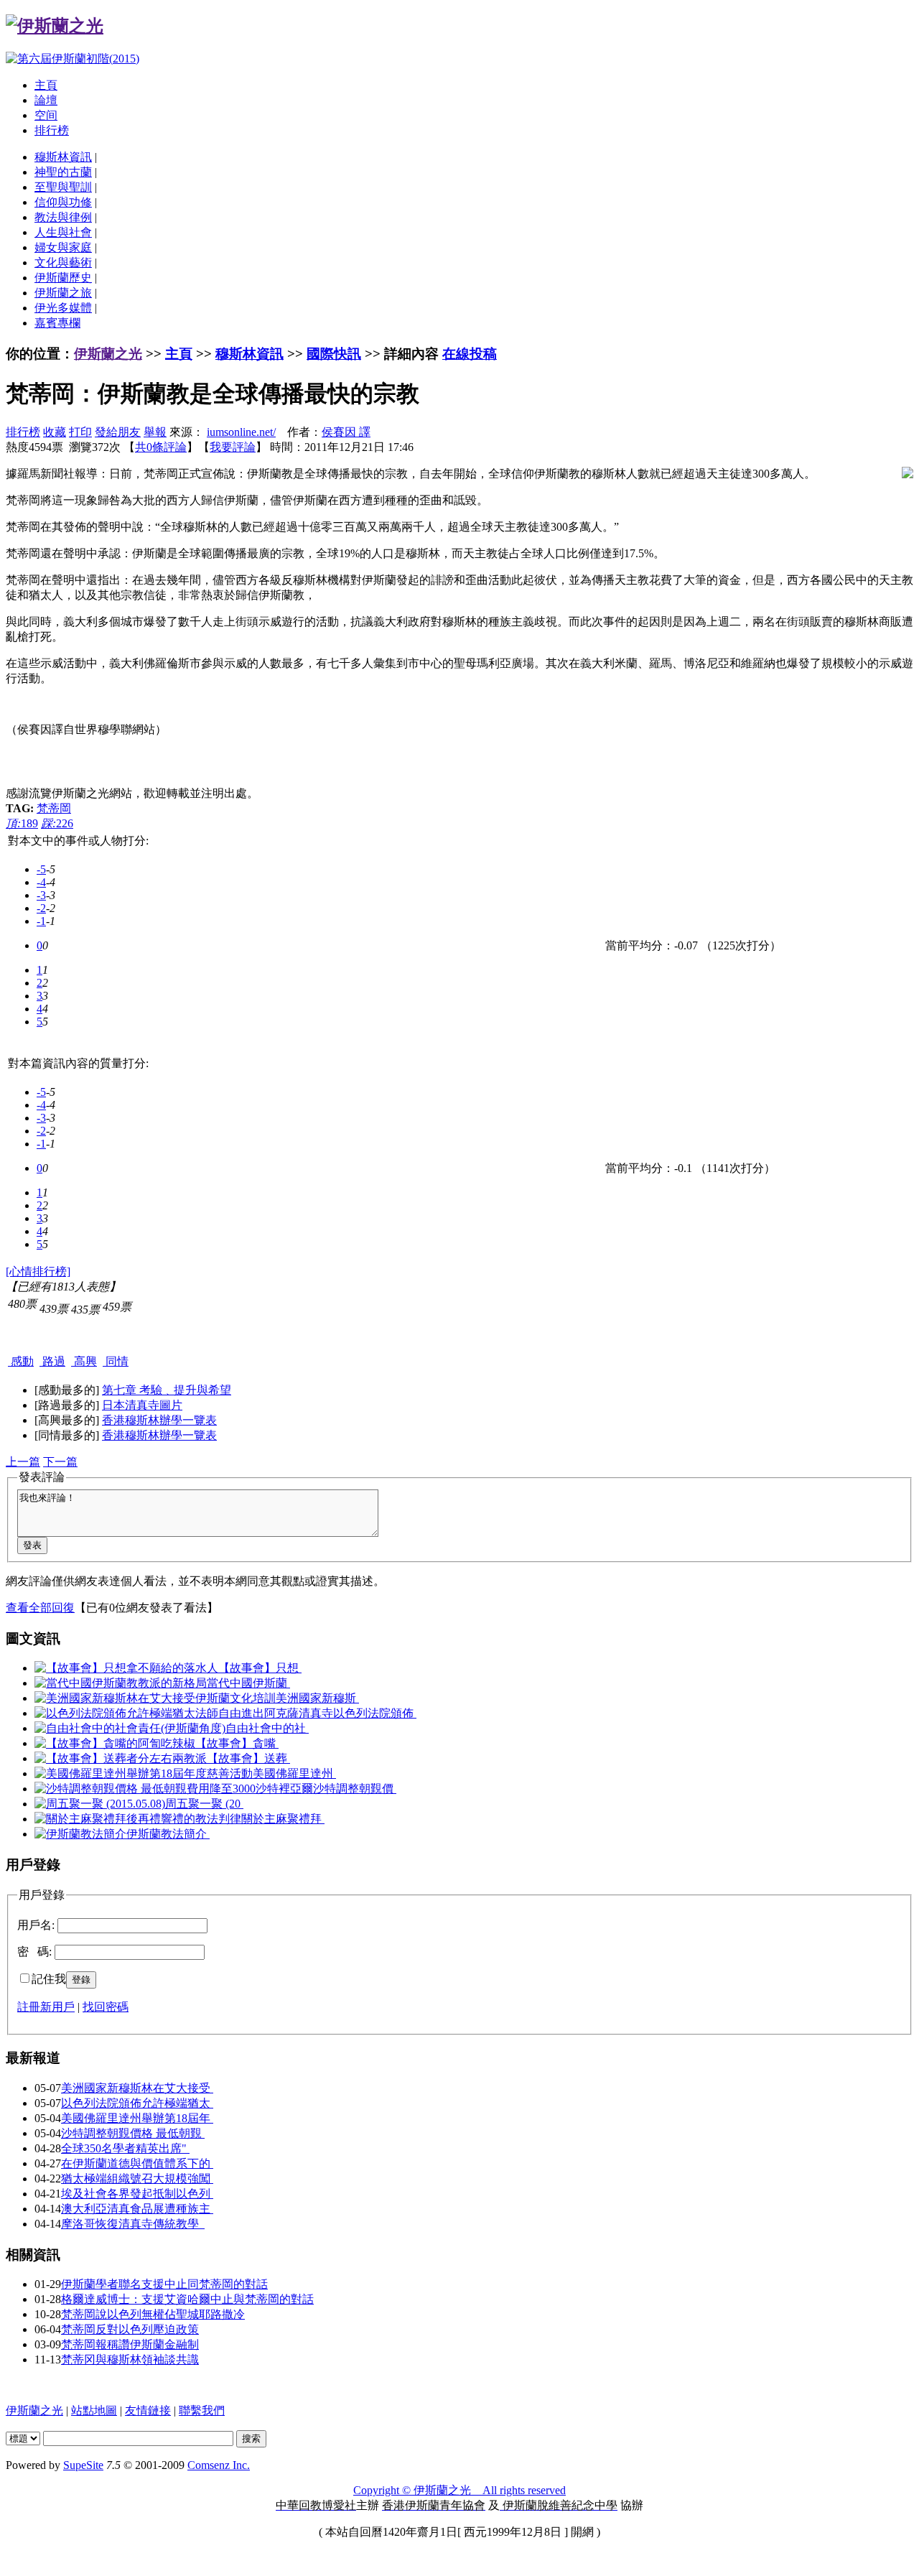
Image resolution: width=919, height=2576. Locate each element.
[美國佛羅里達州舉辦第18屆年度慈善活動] (144, 1773)
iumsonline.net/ (241, 432)
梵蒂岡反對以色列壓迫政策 (130, 2329)
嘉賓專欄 (57, 323)
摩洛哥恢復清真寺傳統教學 (133, 2224)
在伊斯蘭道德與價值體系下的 (137, 2163)
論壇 (46, 100)
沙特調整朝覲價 (355, 1789)
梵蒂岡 (54, 808)
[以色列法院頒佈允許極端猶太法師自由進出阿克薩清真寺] (184, 1713)
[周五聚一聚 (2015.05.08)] (100, 1804)
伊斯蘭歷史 (63, 278)
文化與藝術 (63, 262)
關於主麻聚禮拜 (283, 1819)
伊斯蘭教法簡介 (168, 1834)
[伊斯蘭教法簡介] (80, 1834)
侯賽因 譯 (346, 432)
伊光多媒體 (63, 308)
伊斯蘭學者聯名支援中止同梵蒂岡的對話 (164, 2284)
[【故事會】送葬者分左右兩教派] (121, 1758)
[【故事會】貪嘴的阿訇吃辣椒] (115, 1743)
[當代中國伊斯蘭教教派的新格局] (121, 1683)
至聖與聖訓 (63, 187)
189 (22, 823)
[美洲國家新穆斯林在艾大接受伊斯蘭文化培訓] (155, 1698)
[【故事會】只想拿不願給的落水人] (126, 1668)
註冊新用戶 (46, 2007)
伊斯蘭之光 (108, 354)
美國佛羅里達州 (294, 1773)
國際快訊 (334, 354)
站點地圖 (94, 2410)
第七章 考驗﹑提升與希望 (167, 1390)
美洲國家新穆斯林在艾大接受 (137, 2088)
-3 (41, 895)
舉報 (155, 432)
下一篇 (60, 1462)
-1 (41, 921)
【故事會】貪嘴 (237, 1743)
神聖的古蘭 (63, 172)
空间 (46, 115)
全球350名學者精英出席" (125, 2148)
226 (57, 823)
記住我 (49, 1979)
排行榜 (52, 130)
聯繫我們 (202, 2410)
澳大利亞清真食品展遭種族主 (137, 2209)
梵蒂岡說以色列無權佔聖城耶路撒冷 (153, 2314)
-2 (41, 908)
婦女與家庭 (63, 247)
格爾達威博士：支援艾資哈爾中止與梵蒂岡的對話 (187, 2299)
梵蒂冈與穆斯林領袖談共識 (130, 2359)
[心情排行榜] (38, 1271)
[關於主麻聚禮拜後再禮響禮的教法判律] (138, 1819)
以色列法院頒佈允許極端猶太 (137, 2103)
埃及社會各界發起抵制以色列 (137, 2194)
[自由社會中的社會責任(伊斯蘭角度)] (130, 1728)
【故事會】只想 (260, 1668)
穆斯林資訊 (63, 157)
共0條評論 (161, 447)
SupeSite (83, 2465)
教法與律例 (63, 217)
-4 (41, 882)
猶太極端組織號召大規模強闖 (137, 2179)
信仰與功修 (63, 202)
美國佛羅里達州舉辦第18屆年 (137, 2118)
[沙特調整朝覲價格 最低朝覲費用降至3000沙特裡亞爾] (174, 1789)
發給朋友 (118, 432)
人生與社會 (63, 232)
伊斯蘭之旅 (63, 293)
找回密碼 (106, 2007)
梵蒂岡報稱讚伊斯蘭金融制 (130, 2344)
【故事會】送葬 (248, 1758)
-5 (41, 869)
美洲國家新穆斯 (317, 1698)
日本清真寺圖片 (142, 1405)
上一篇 (23, 1462)
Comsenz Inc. (219, 2465)
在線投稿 (470, 354)
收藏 (55, 432)
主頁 (46, 85)
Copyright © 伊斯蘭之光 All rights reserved (459, 2490)
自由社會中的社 (267, 1728)
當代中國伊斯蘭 (248, 1683)
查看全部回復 (40, 1608)
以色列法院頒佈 (375, 1713)
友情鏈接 (148, 2410)
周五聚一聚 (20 (204, 1804)
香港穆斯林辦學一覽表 (159, 1420)
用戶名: (36, 1925)
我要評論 (233, 447)
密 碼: (34, 1952)
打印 (80, 432)
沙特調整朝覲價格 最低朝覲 (133, 2133)
